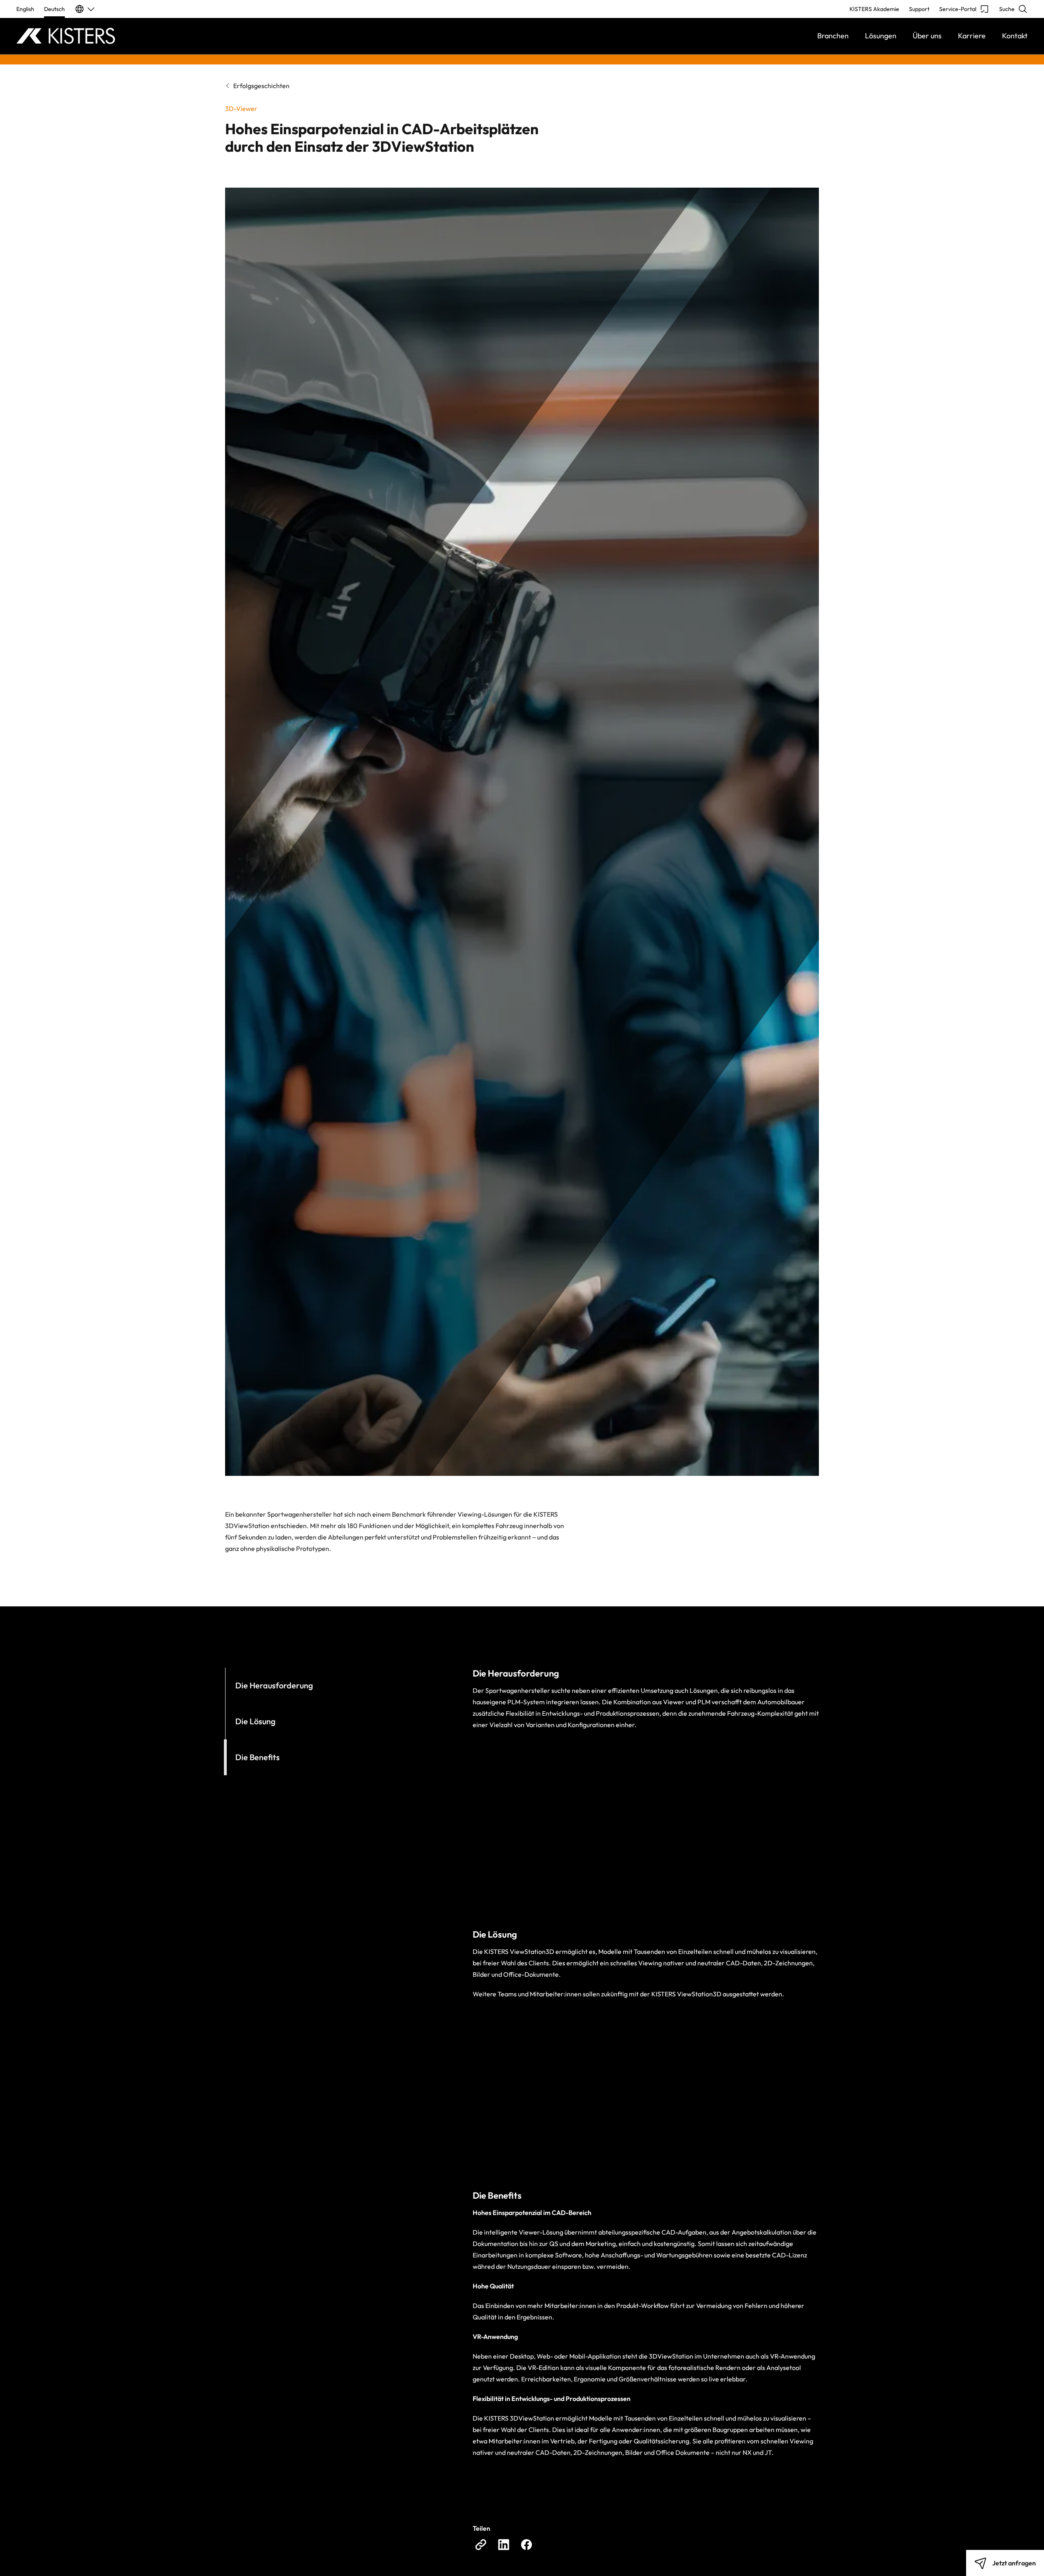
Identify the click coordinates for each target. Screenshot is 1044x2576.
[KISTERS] (143, 36)
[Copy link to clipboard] (481, 2545)
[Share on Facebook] (526, 2545)
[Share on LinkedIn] (504, 2545)
